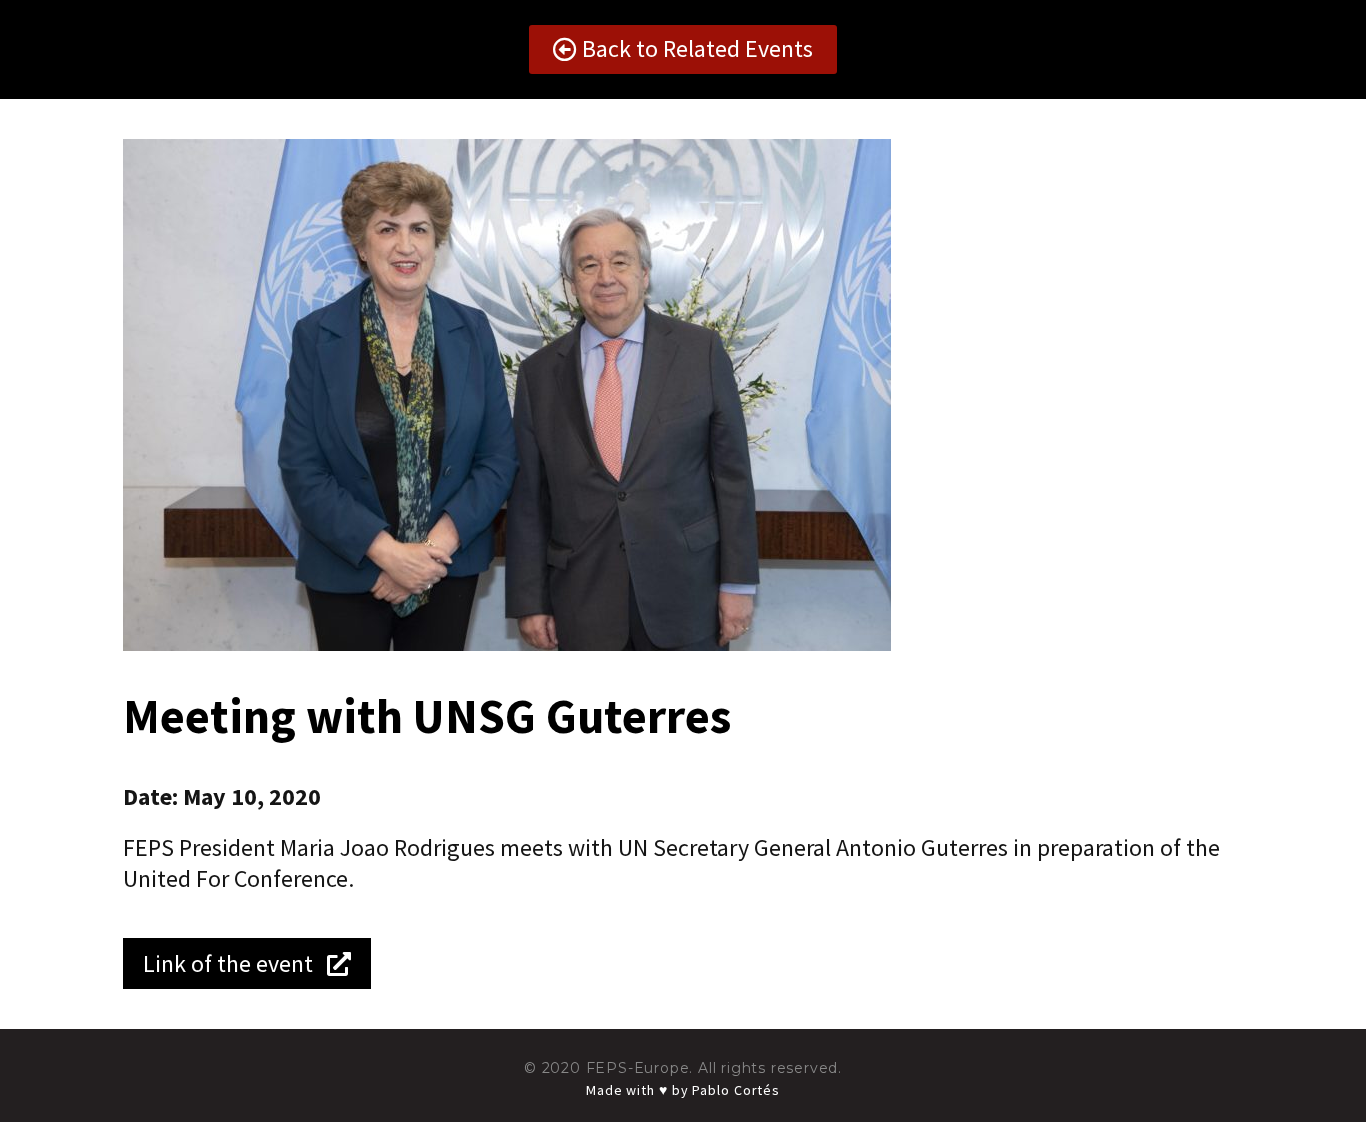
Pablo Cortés (736, 1090)
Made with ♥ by (639, 1090)
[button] (683, 49)
